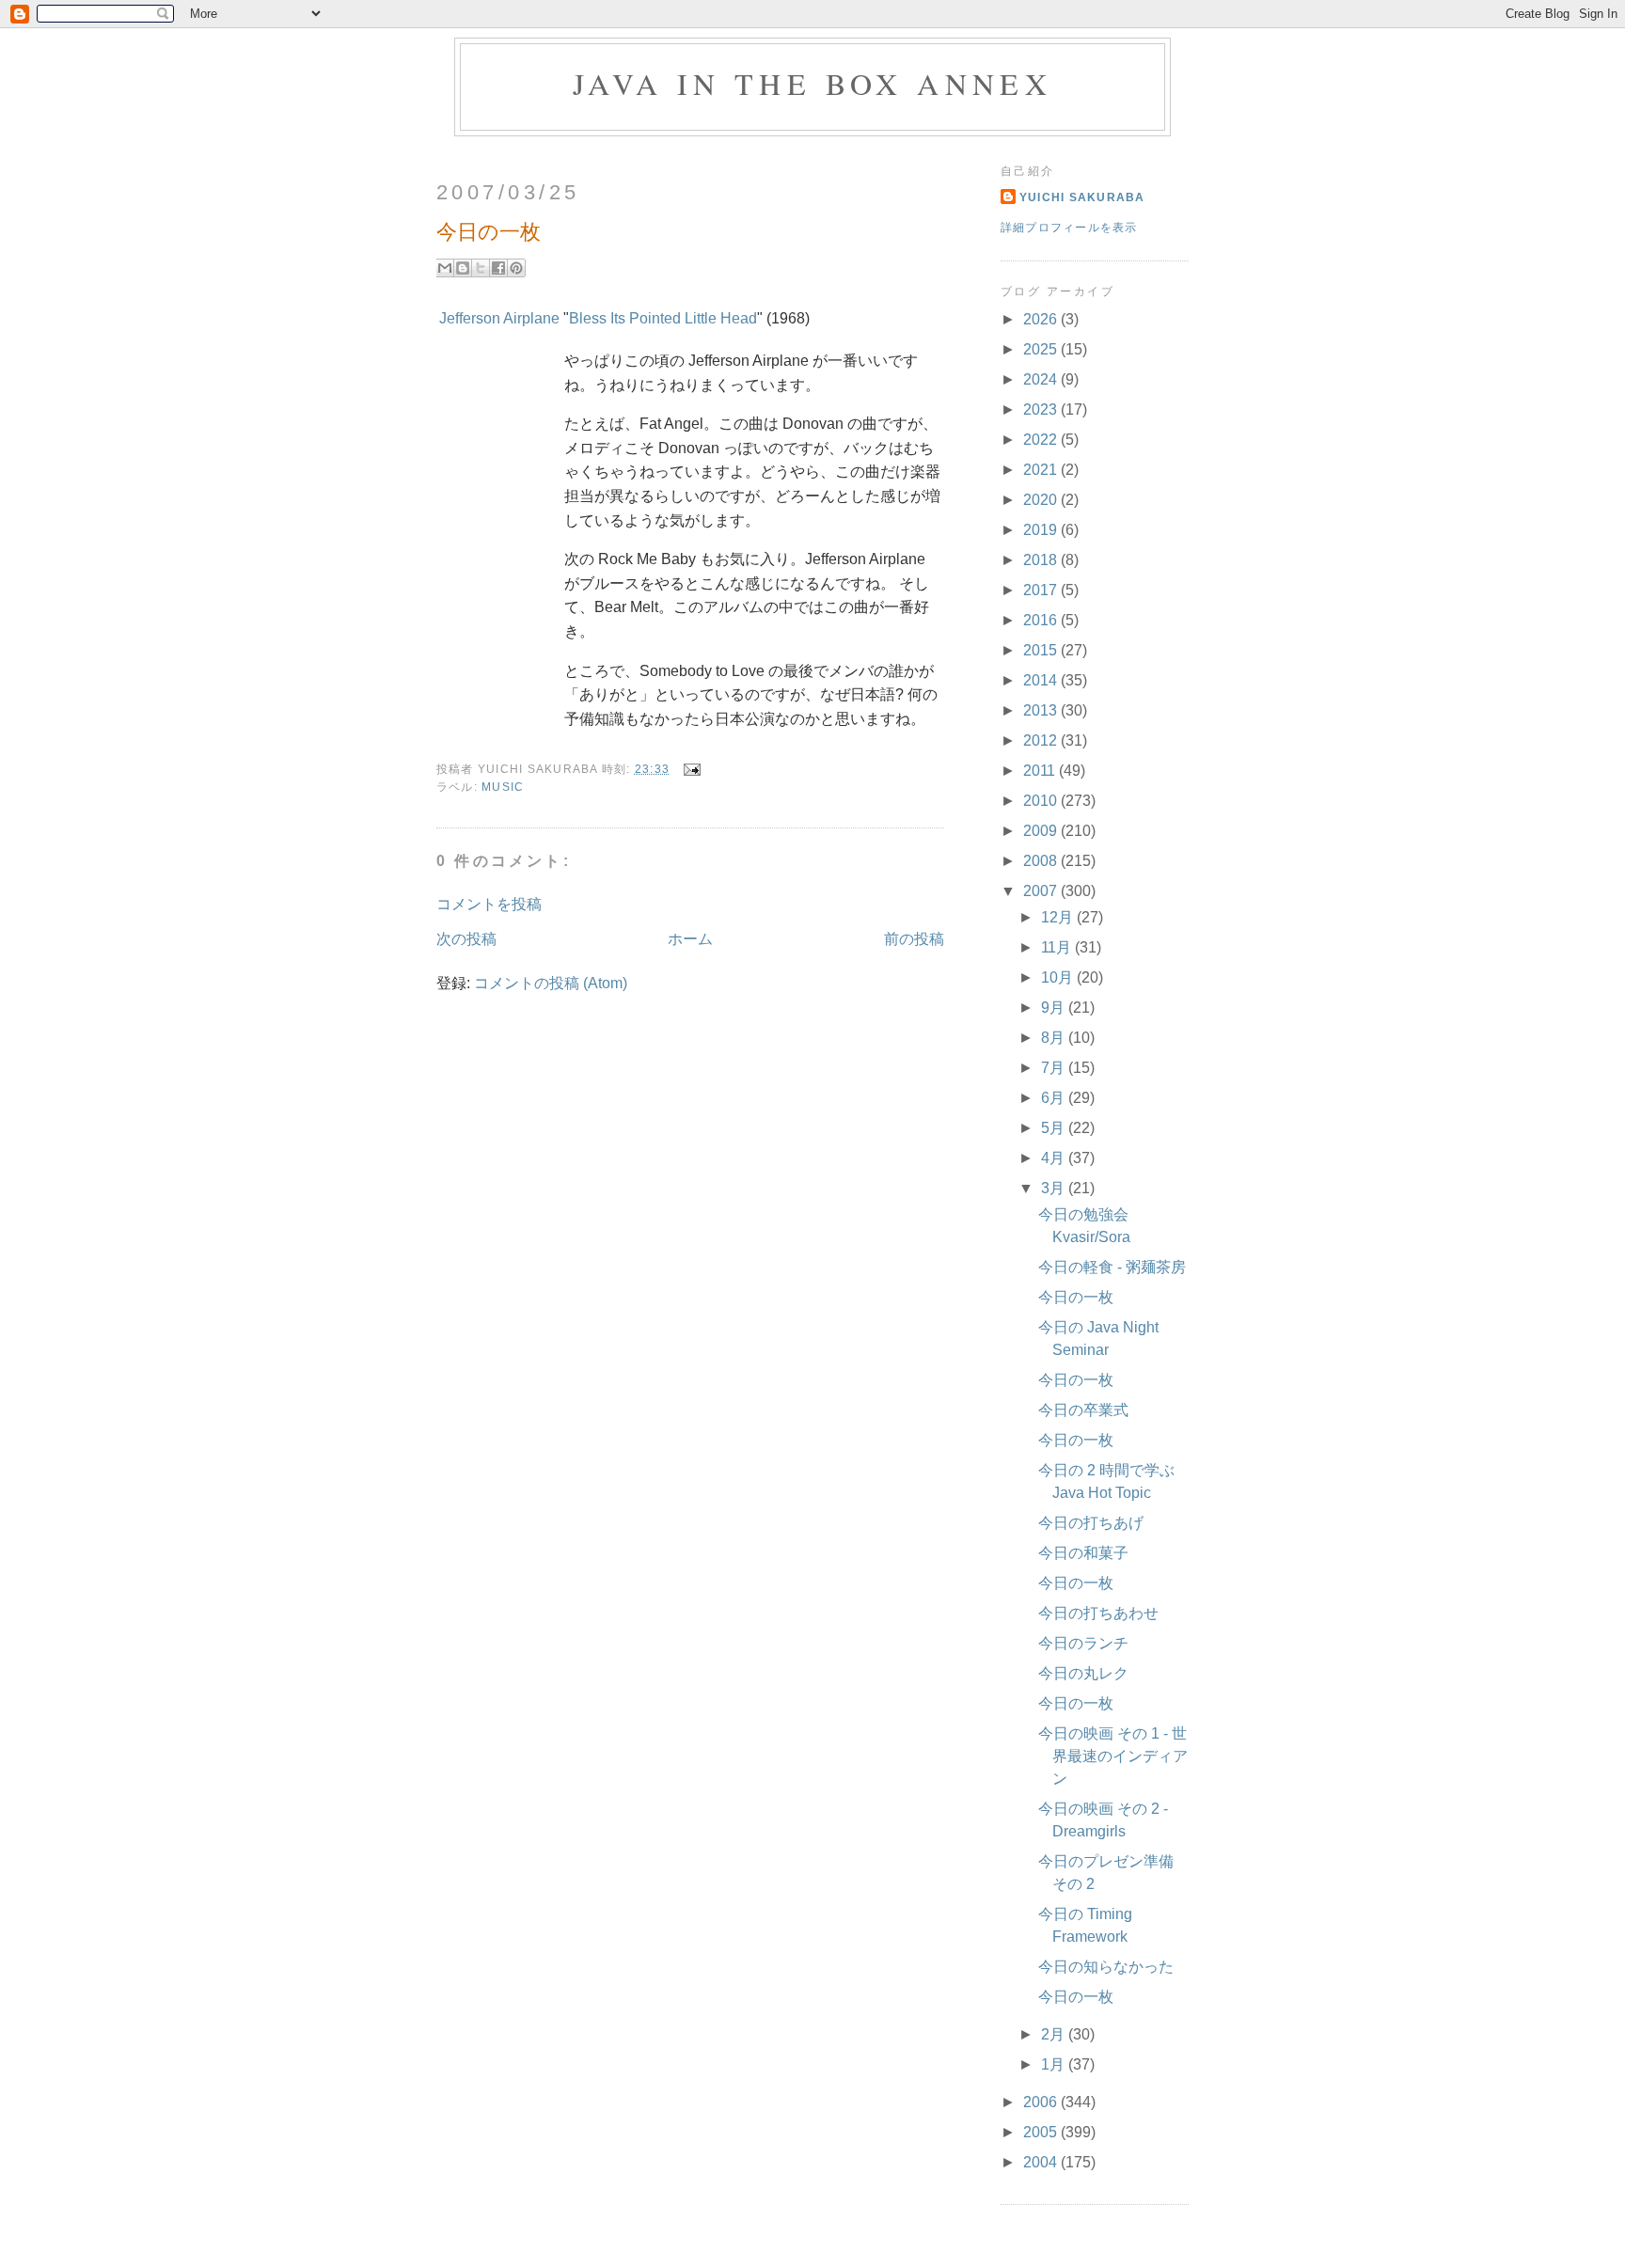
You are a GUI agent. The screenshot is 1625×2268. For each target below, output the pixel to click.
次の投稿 (466, 939)
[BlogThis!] (463, 268)
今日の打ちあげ (1091, 1523)
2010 (1042, 801)
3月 (1055, 1188)
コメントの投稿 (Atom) (551, 983)
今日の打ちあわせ (1098, 1613)
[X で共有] (481, 268)
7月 (1055, 1068)
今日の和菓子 (1083, 1553)
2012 (1042, 740)
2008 (1042, 861)
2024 (1042, 379)
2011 (1041, 771)
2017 (1042, 590)
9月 (1055, 1008)
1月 (1055, 2064)
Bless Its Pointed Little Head (663, 318)
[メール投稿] (688, 769)
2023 (1042, 409)
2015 (1042, 650)
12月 (1059, 917)
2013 (1042, 710)
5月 (1055, 1128)
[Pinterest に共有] (516, 268)
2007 (1042, 891)
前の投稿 (914, 939)
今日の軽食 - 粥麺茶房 (1112, 1267)
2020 (1042, 500)
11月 (1058, 947)
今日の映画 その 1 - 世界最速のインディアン (1113, 1756)
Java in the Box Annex (812, 83)
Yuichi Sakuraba (1082, 197)
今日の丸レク (1083, 1673)
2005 (1042, 2132)
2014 (1042, 680)
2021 (1042, 470)
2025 (1042, 349)
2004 (1042, 2162)
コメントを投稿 (489, 904)
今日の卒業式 (1083, 1410)
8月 (1055, 1038)
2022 (1042, 440)
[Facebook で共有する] (498, 268)
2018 (1042, 560)
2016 (1042, 620)
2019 (1042, 530)
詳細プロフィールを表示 (1069, 228)
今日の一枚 (1076, 1297)
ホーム (690, 939)
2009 (1042, 831)
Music (503, 787)
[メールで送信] (445, 268)
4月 (1055, 1158)
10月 (1059, 977)
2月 (1055, 2034)
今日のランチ (1083, 1643)
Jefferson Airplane (499, 318)
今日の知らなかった (1106, 1967)
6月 (1055, 1098)
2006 (1042, 2102)
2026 (1042, 319)
